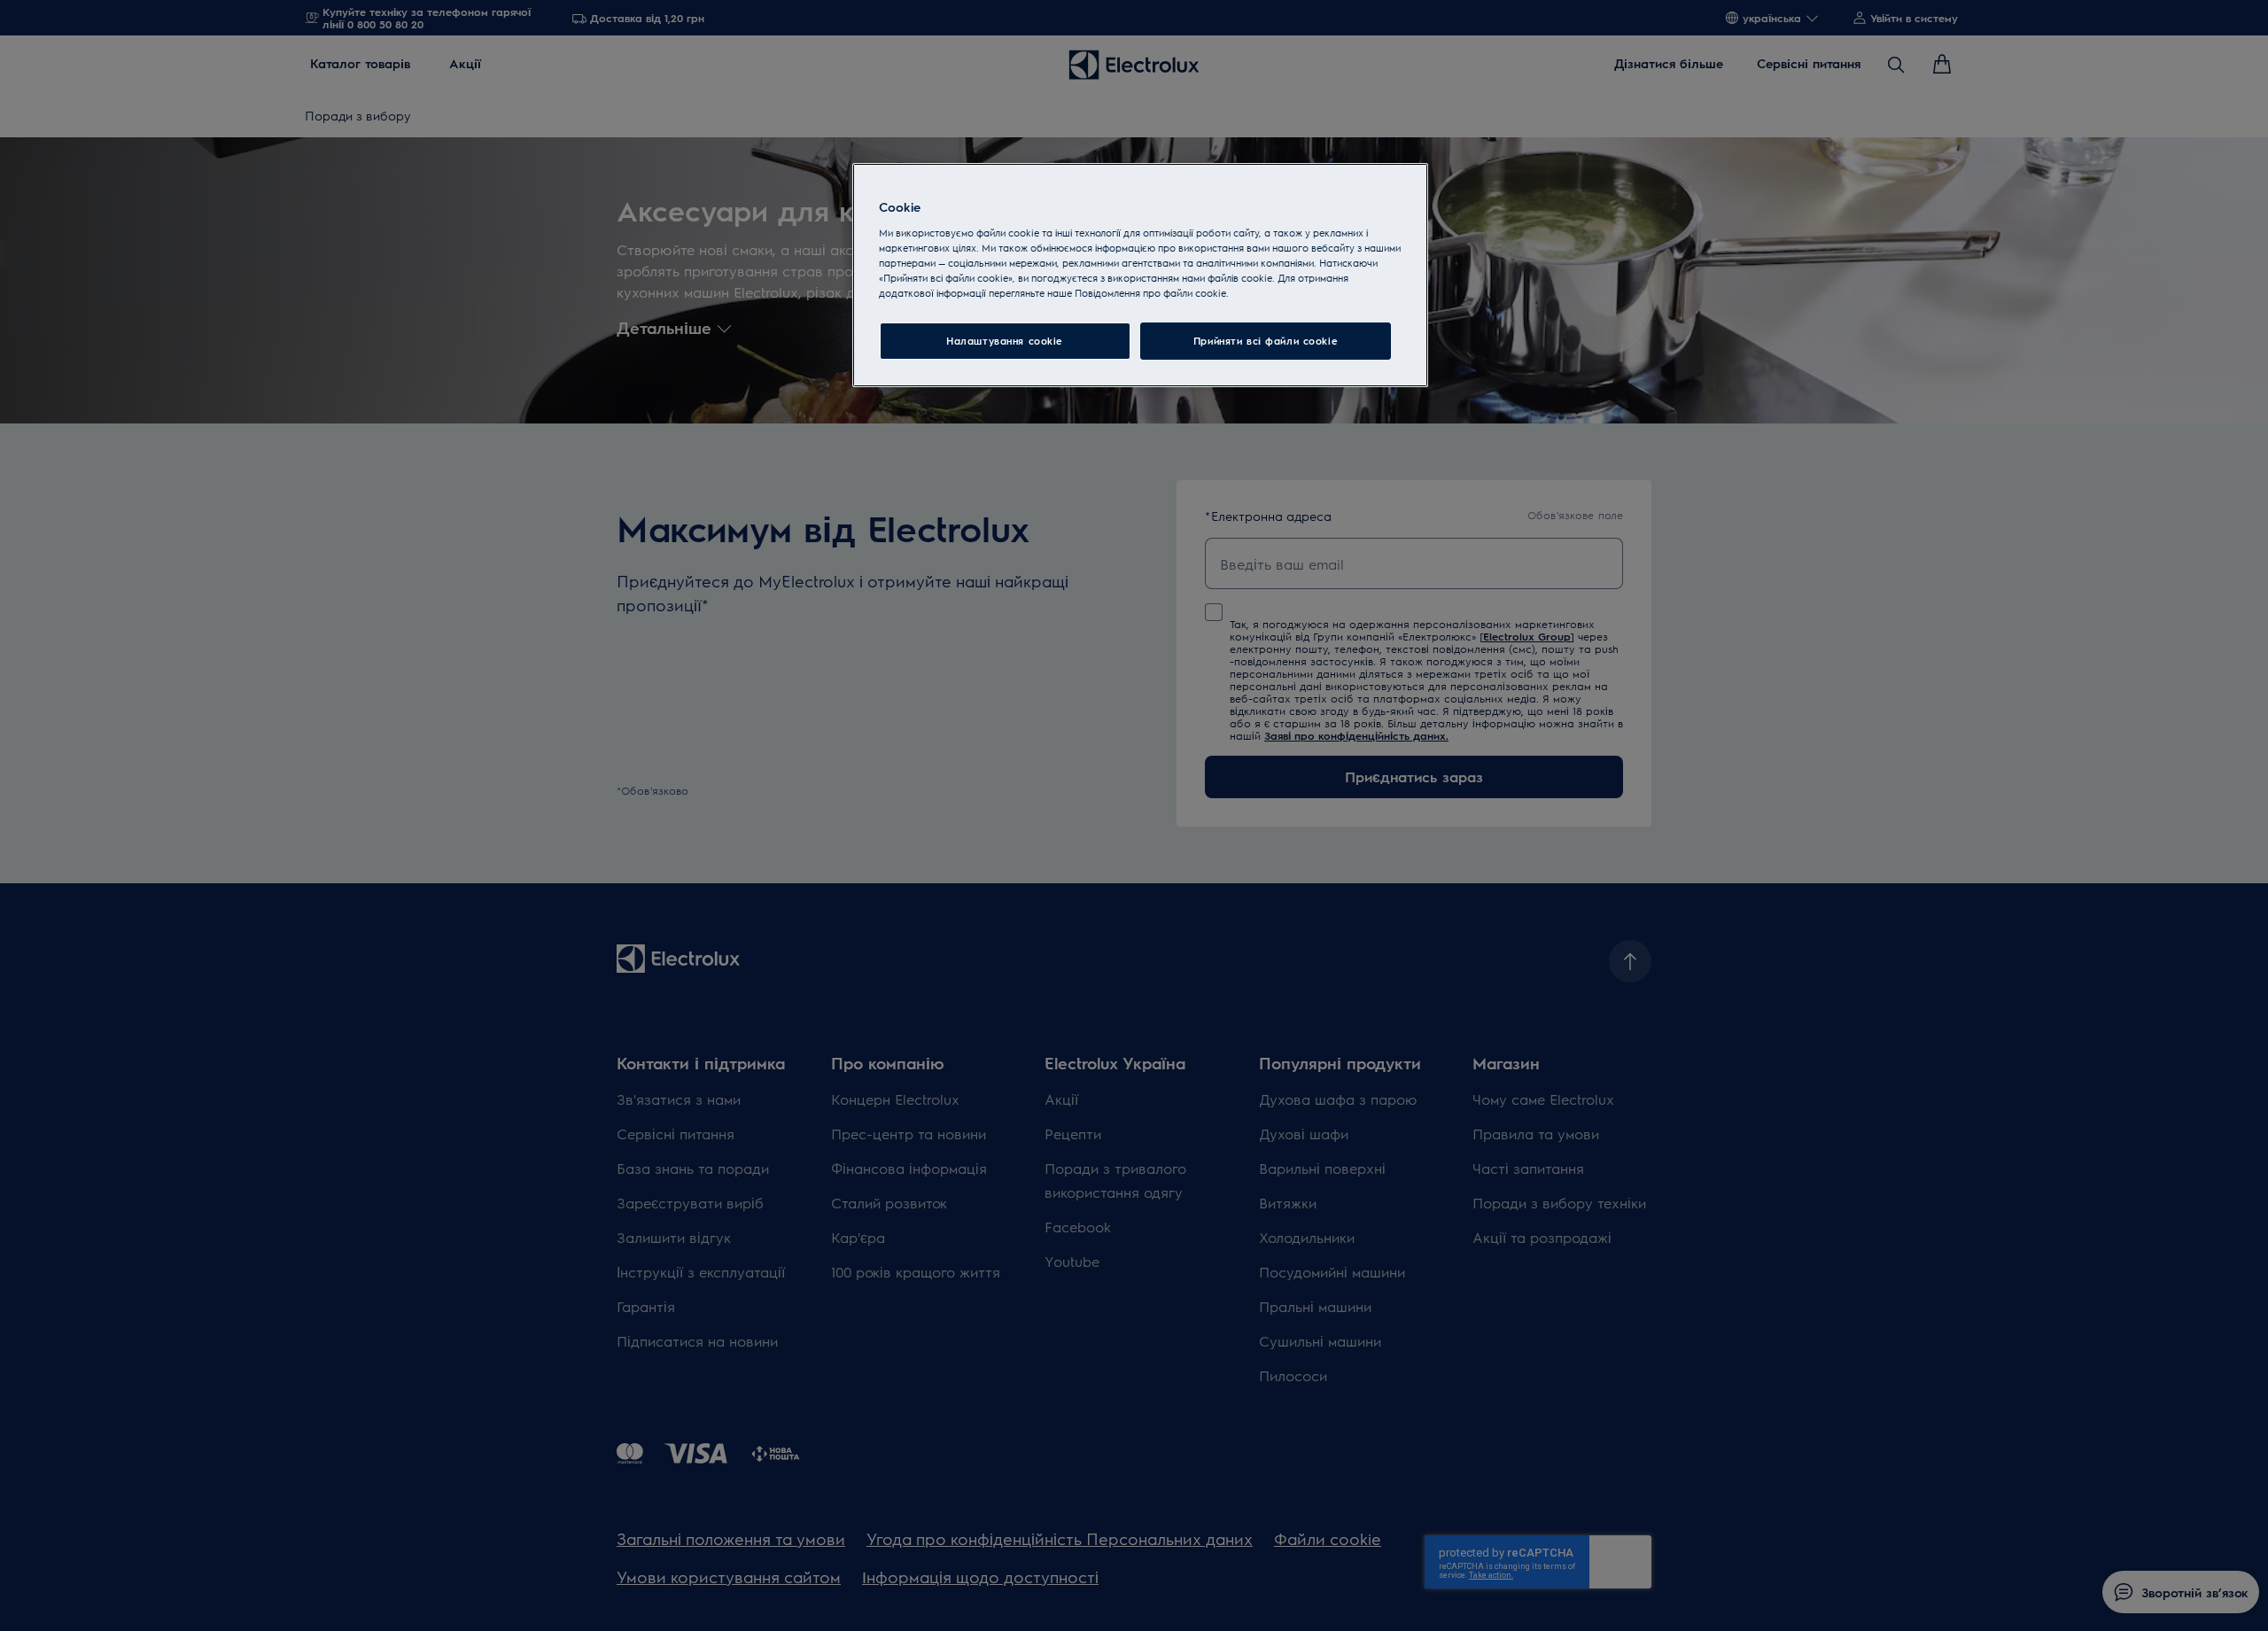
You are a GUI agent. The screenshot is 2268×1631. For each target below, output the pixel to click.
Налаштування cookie (1005, 341)
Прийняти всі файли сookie (1266, 341)
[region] (1140, 275)
